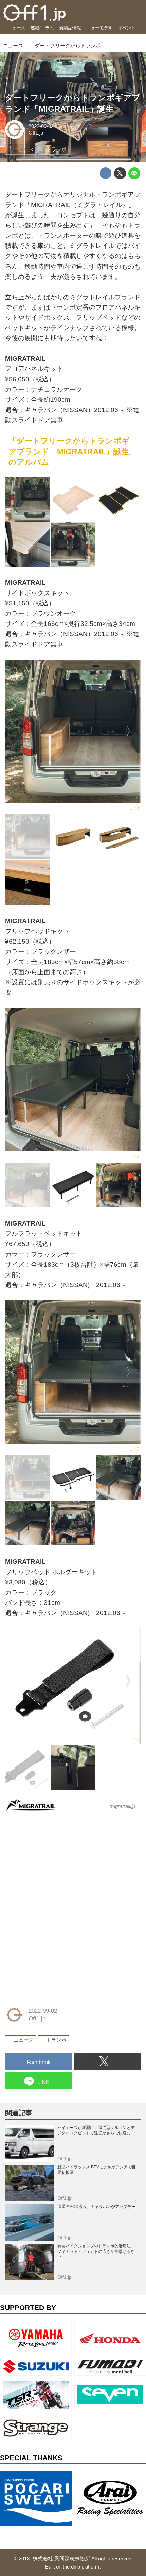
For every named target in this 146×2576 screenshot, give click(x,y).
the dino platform (81, 2567)
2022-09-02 (41, 126)
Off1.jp (36, 133)
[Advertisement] (56, 1861)
